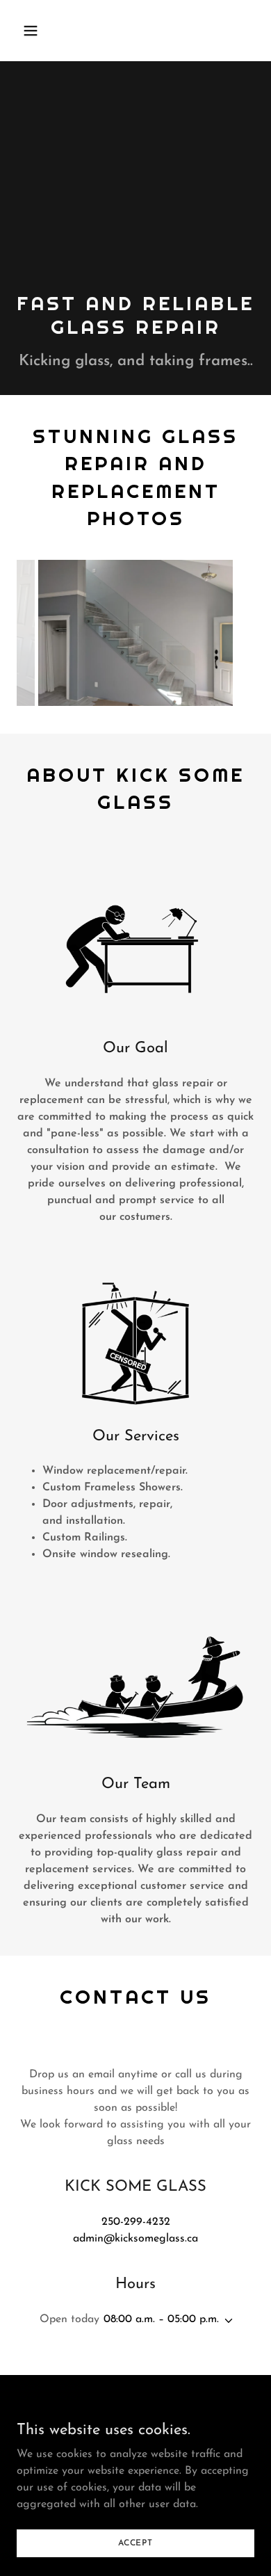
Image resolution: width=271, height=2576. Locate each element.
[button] (44, 31)
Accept (135, 2543)
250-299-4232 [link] (136, 2222)
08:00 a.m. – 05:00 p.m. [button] (161, 2319)
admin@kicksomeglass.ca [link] (135, 2239)
